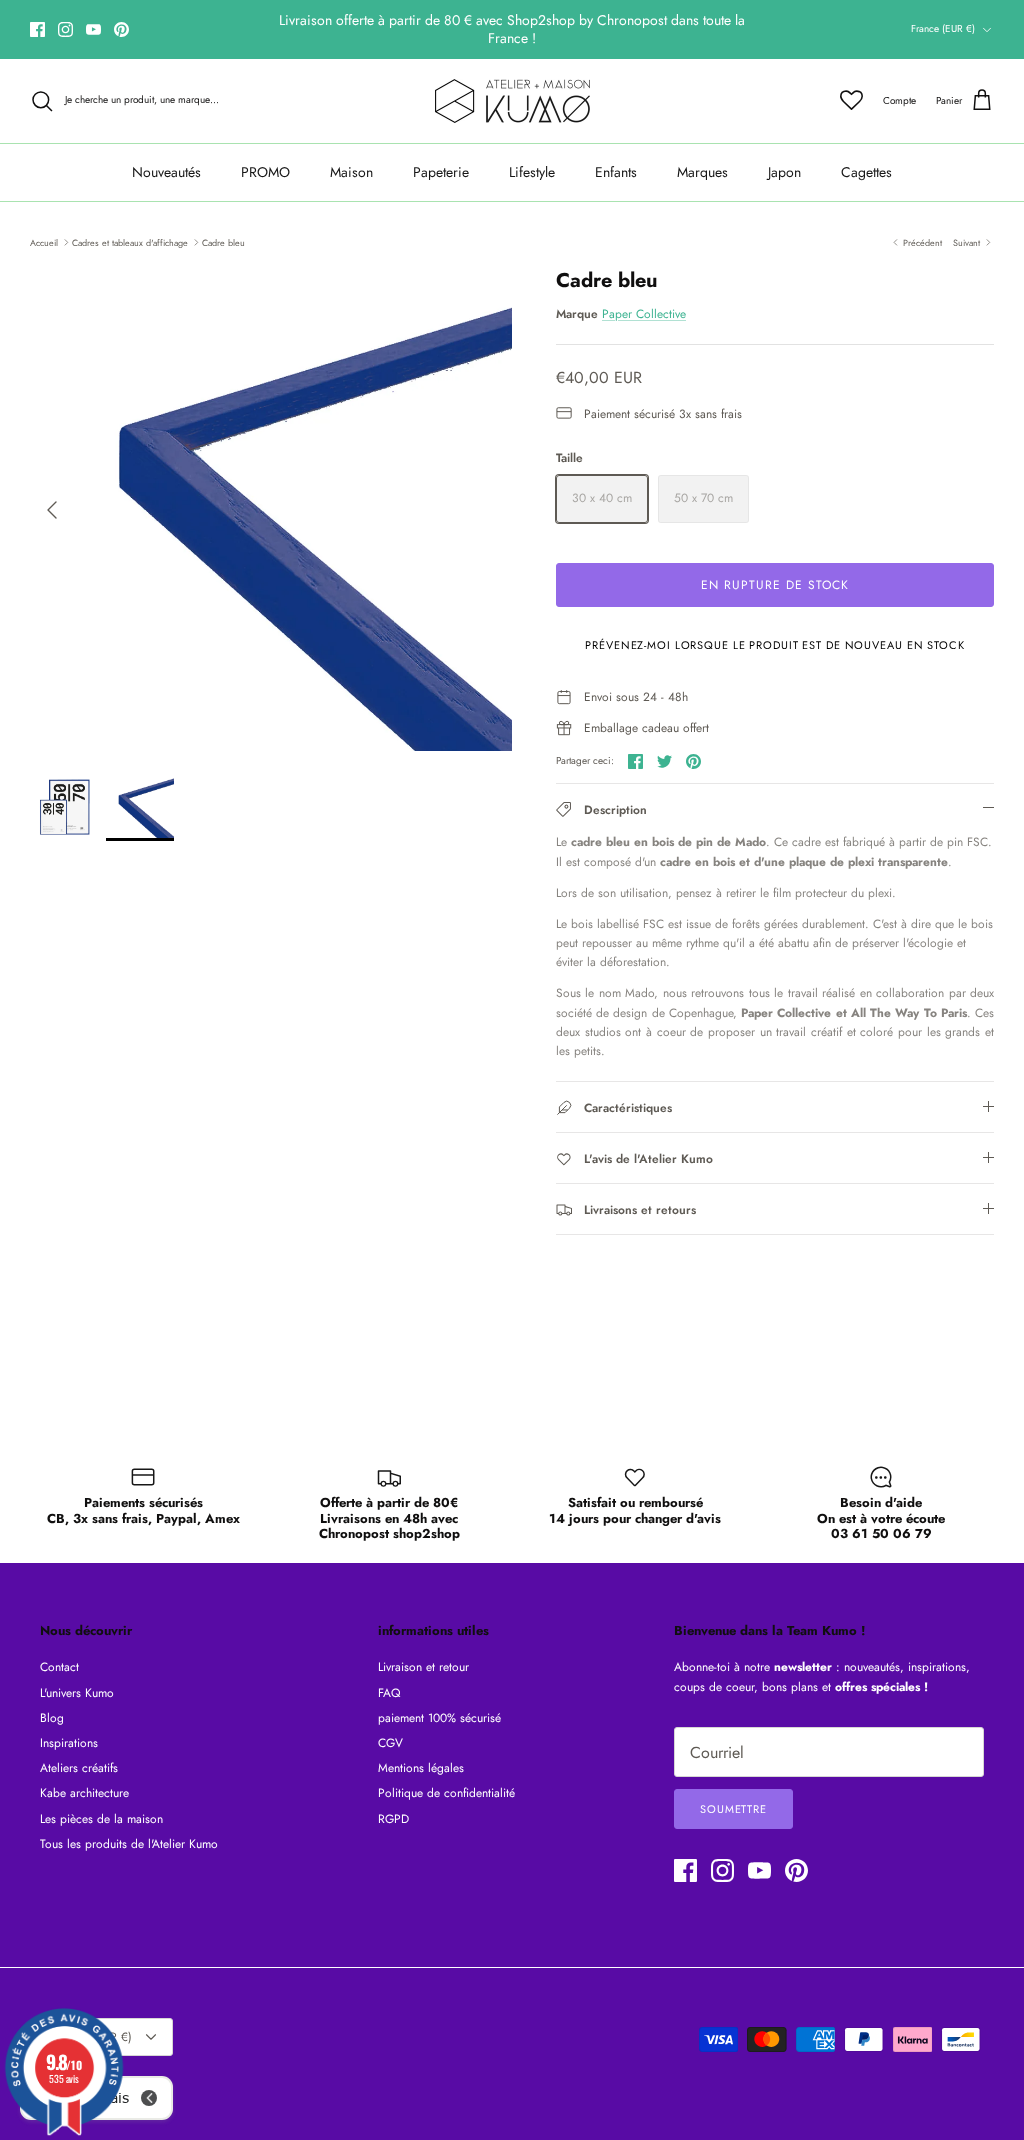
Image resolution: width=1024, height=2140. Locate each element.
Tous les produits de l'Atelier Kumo (129, 1844)
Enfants (616, 172)
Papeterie (441, 172)
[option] (271, 510)
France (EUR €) (943, 28)
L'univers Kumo (77, 1693)
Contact (59, 1667)
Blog (52, 1718)
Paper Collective (644, 314)
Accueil (44, 241)
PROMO (265, 172)
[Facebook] (37, 29)
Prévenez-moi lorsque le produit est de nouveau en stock (774, 645)
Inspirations (69, 1743)
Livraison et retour (423, 1667)
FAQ (389, 1693)
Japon (784, 172)
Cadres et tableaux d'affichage (130, 241)
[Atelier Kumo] (512, 101)
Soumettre (733, 1809)
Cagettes (866, 172)
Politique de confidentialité (446, 1793)
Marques (702, 172)
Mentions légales (421, 1768)
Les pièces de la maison (101, 1819)
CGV (390, 1743)
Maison (351, 172)
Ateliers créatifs (79, 1768)
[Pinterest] (121, 29)
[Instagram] (65, 29)
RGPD (393, 1819)
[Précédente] (52, 510)
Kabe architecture (84, 1793)
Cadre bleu (223, 241)
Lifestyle (532, 172)
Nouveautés (166, 172)
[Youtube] (93, 29)
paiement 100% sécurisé (439, 1718)
